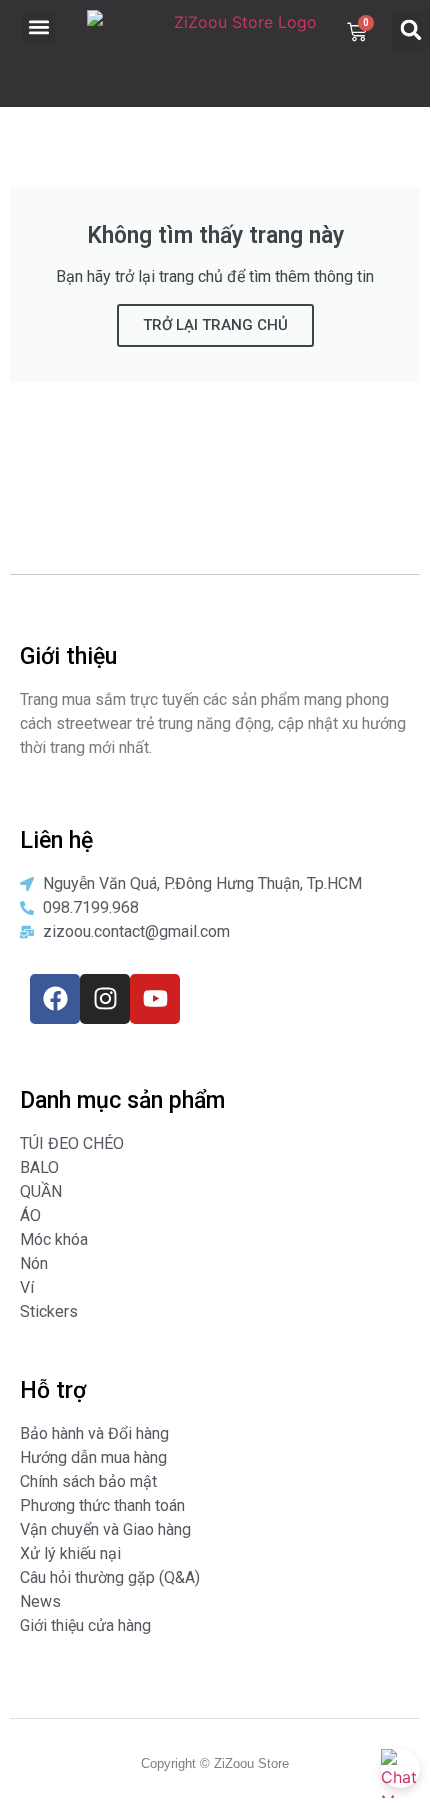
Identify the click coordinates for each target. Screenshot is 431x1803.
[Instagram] (105, 999)
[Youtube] (155, 999)
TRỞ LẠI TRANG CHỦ (215, 325)
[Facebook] (55, 999)
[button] (38, 26)
